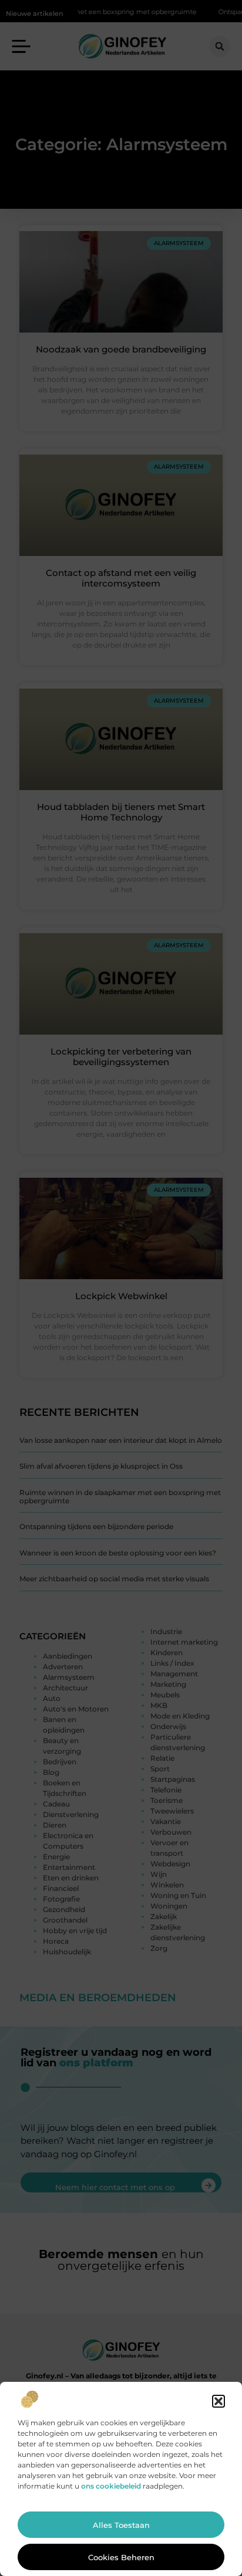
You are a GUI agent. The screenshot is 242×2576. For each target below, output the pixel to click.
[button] (219, 2401)
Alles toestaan (121, 2525)
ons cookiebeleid (111, 2486)
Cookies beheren (121, 2557)
